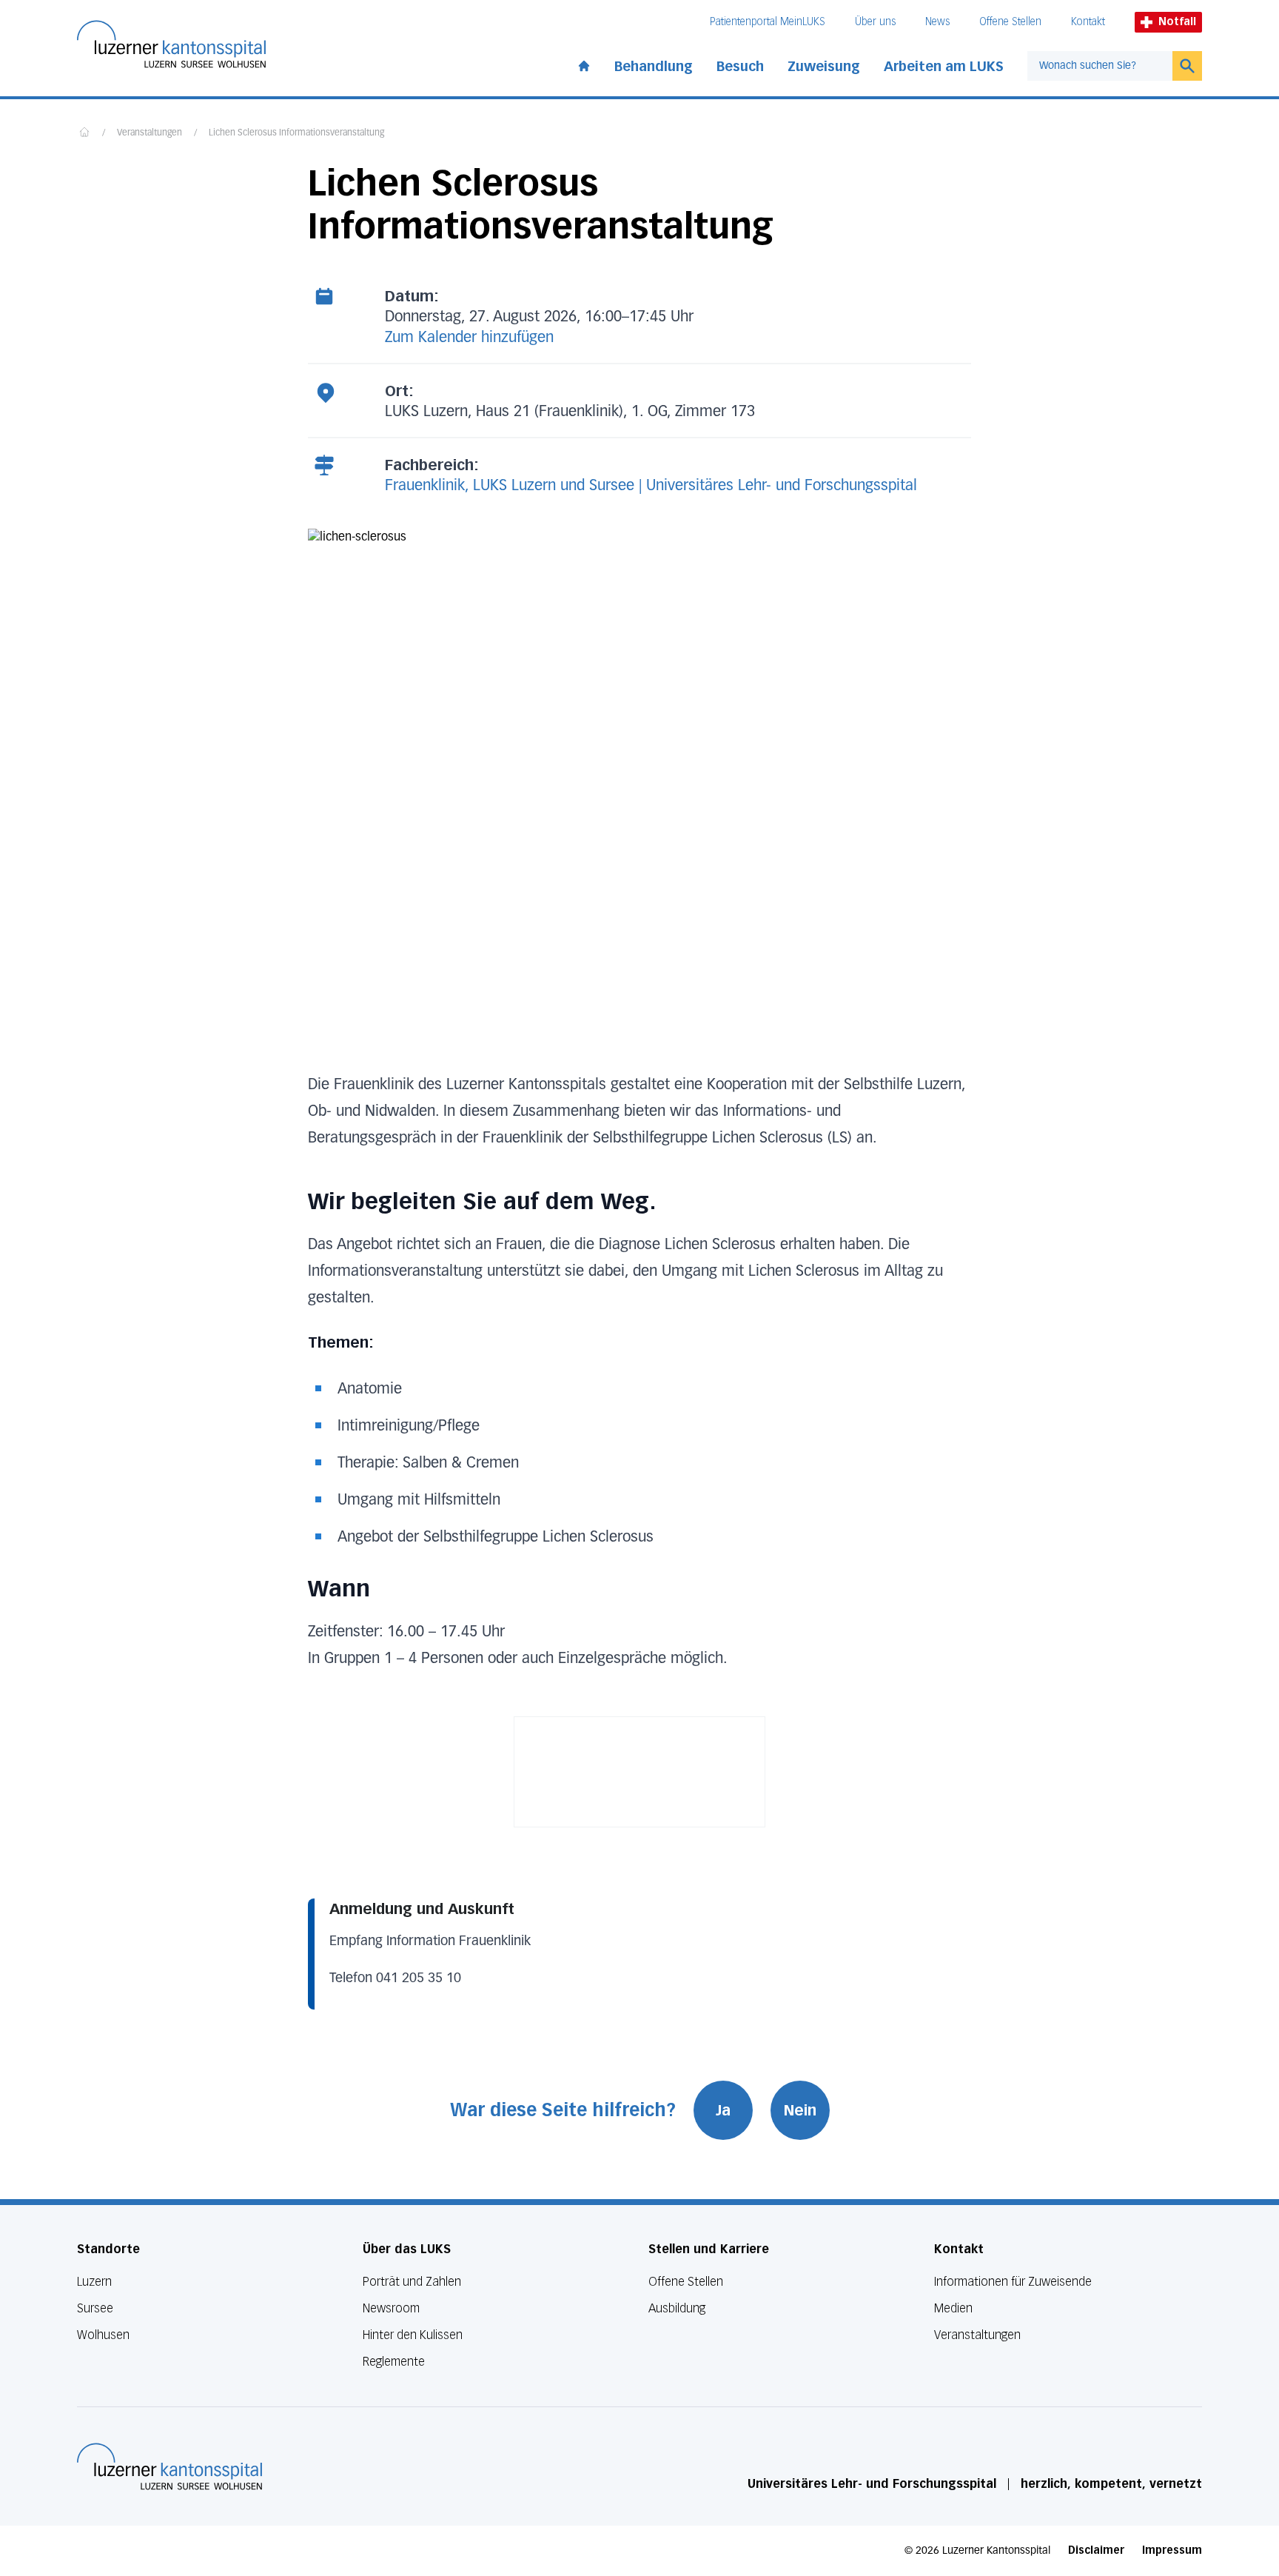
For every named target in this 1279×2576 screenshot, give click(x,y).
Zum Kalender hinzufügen (469, 338)
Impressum (1172, 2550)
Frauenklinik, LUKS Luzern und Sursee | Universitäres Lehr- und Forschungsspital (651, 486)
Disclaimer (1096, 2550)
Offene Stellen (1010, 22)
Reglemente (394, 2362)
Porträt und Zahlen (412, 2282)
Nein (800, 2110)
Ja (723, 2110)
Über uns (875, 22)
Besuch (740, 67)
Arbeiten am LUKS (944, 67)
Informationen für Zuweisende (1013, 2282)
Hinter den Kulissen (413, 2335)
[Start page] (584, 63)
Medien (953, 2308)
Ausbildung (677, 2308)
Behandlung (654, 67)
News (937, 22)
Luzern (94, 2282)
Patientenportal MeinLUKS (768, 22)
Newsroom (391, 2308)
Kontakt (1088, 22)
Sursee (95, 2308)
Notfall (1177, 22)
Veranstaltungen (150, 133)
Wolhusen (103, 2335)
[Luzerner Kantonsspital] (169, 2466)
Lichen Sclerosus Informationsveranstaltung (296, 133)
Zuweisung (824, 67)
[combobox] (1100, 66)
